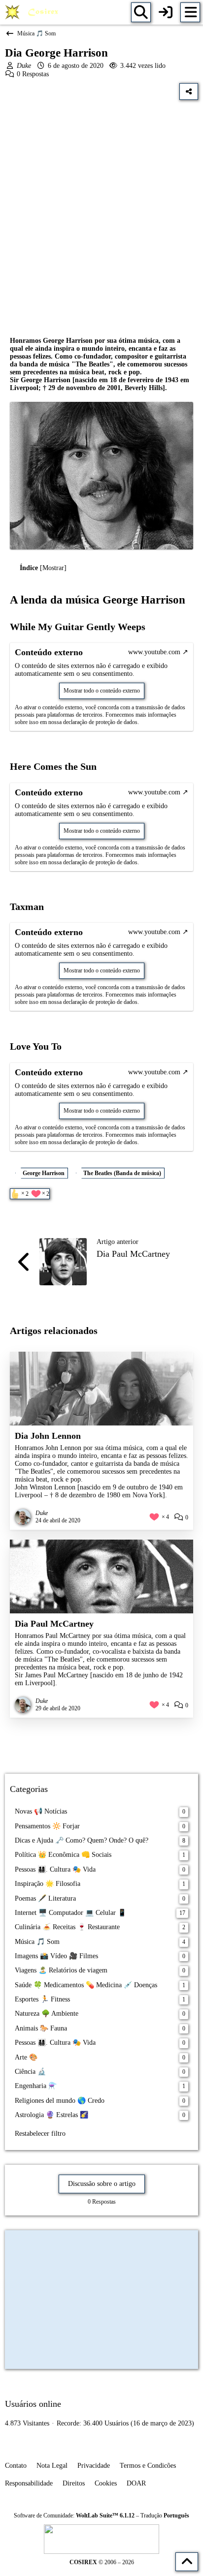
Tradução (165, 2515)
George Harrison (44, 1173)
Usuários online (33, 2404)
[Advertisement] (101, 211)
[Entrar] (166, 12)
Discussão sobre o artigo (102, 2184)
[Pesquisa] (141, 12)
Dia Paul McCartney (133, 1254)
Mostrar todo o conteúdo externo (102, 691)
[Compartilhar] (189, 91)
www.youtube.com (154, 652)
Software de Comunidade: (74, 2515)
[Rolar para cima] (187, 2562)
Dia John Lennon (48, 1436)
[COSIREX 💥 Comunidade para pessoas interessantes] (33, 12)
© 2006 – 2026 (102, 2562)
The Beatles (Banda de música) (122, 1173)
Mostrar (53, 568)
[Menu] (190, 12)
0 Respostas (33, 74)
